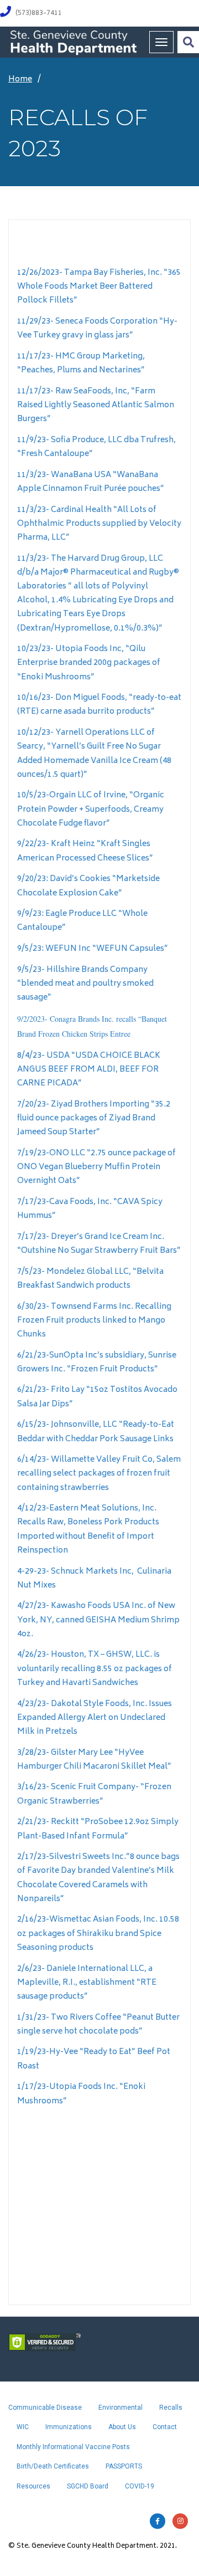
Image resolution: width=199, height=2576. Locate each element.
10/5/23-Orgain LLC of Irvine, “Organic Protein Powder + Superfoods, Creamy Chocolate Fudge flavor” (91, 809)
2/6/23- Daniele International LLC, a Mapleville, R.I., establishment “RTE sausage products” (87, 1983)
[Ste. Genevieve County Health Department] (73, 42)
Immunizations (69, 2427)
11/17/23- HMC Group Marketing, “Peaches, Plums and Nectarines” (81, 363)
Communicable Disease (45, 2408)
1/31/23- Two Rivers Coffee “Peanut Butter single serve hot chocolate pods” (98, 2025)
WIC (23, 2427)
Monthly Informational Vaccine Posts (73, 2447)
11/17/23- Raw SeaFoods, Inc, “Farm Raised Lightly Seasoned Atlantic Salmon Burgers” (96, 405)
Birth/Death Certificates (53, 2466)
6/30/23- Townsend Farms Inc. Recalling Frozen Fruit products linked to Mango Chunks (94, 1321)
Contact (165, 2427)
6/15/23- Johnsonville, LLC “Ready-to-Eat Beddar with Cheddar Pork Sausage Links (96, 1432)
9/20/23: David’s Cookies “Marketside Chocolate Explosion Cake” (88, 886)
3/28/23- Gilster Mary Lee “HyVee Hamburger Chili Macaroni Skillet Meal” (94, 1760)
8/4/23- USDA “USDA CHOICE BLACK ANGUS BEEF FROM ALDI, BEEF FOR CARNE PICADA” (89, 1070)
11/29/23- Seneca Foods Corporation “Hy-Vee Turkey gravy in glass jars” (97, 329)
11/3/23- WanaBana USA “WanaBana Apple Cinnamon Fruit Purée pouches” (91, 482)
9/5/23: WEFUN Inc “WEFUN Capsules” (93, 949)
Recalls (171, 2408)
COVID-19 (140, 2486)
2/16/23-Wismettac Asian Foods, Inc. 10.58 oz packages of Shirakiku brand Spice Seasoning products (98, 1934)
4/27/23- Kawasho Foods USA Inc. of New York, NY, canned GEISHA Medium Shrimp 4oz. (98, 1620)
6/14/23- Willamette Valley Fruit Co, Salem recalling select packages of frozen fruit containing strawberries (99, 1474)
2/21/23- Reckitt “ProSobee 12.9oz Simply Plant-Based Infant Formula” (98, 1829)
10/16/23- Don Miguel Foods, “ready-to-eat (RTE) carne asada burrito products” (99, 705)
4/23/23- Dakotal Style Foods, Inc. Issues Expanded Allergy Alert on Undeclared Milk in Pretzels (95, 1718)
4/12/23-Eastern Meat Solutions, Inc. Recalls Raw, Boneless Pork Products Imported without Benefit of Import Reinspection (88, 1530)
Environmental (121, 2408)
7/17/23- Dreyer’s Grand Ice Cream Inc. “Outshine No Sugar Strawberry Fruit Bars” (99, 1244)
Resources (33, 2486)
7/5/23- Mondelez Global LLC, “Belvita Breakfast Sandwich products (90, 1279)
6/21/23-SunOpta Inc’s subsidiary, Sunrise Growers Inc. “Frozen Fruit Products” (97, 1363)
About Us (122, 2427)
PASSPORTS (124, 2466)
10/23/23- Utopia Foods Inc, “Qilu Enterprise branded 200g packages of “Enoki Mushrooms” (89, 663)
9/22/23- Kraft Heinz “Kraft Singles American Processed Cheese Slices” (85, 851)
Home (20, 80)
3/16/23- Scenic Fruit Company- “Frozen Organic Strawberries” (94, 1794)
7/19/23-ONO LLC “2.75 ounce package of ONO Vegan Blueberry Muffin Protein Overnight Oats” (96, 1167)
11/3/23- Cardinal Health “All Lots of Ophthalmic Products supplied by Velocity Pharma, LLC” (99, 524)
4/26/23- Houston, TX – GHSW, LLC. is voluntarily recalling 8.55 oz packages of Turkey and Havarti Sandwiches (95, 1669)
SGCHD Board (88, 2486)
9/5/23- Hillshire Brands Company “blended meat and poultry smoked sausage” (85, 984)
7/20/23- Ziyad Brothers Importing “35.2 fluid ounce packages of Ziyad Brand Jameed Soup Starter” (94, 1118)
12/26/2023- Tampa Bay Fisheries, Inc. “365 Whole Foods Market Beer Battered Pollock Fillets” (99, 287)
